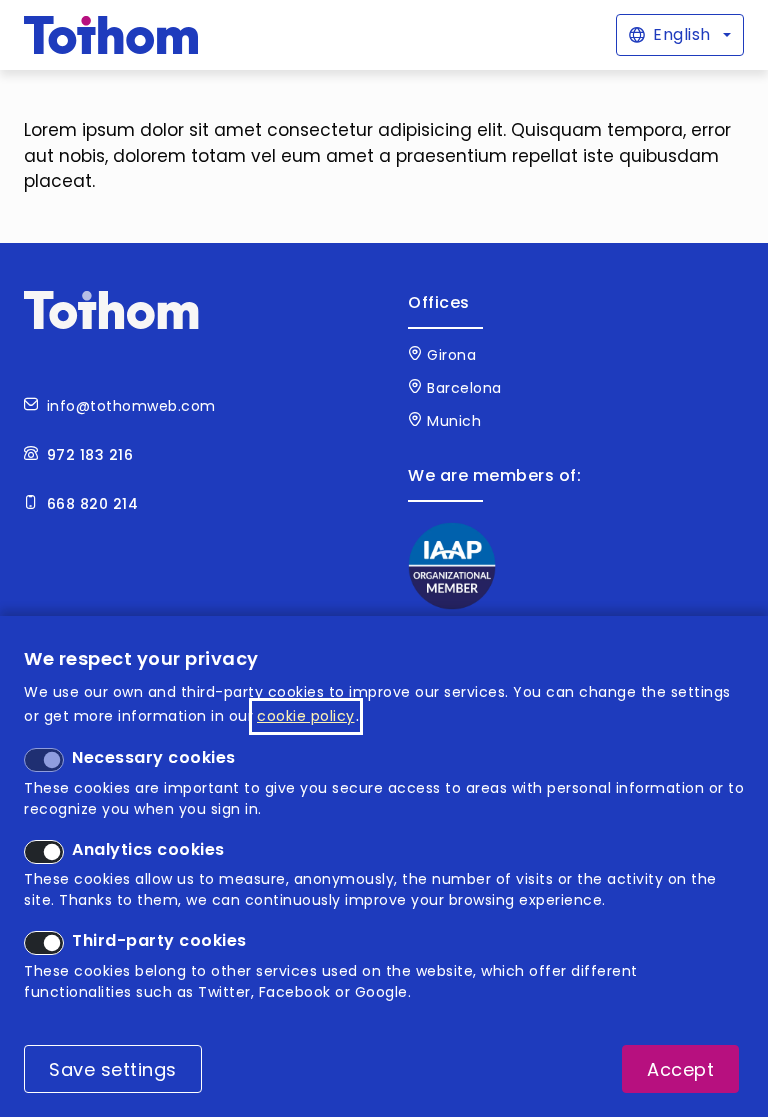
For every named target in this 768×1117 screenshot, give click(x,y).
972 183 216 (90, 455)
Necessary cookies (154, 757)
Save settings (113, 1069)
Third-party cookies (159, 940)
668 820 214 (93, 504)
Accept (680, 1069)
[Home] (111, 35)
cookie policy (306, 716)
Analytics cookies (148, 849)
